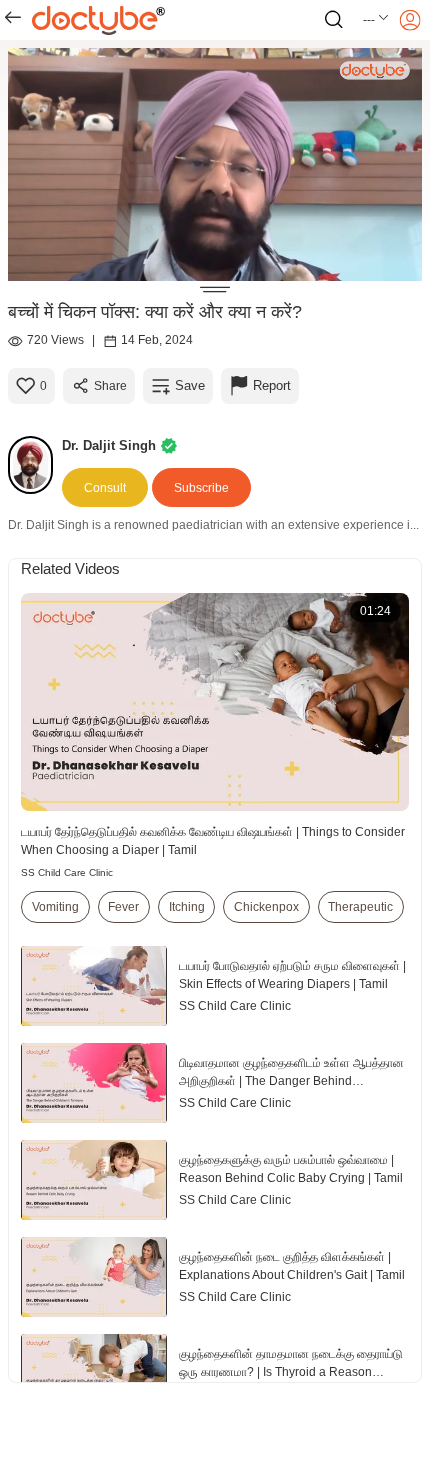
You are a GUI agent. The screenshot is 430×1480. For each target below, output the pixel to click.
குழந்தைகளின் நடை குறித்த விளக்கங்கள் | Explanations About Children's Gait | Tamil (292, 1266)
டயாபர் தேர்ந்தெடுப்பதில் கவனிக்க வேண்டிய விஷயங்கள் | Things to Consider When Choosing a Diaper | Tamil (213, 841)
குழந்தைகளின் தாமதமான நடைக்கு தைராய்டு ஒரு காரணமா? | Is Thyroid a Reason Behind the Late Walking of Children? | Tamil (291, 1364)
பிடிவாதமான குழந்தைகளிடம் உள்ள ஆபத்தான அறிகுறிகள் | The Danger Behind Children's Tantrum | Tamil (291, 1073)
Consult (105, 488)
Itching (187, 907)
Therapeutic (360, 907)
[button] (376, 20)
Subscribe (201, 488)
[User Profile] (410, 20)
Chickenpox (266, 907)
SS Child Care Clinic (67, 872)
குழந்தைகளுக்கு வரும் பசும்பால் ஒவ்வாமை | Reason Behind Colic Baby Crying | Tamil (291, 1169)
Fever (123, 907)
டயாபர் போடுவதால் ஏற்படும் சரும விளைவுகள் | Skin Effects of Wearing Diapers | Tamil (292, 975)
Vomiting (55, 907)
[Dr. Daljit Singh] (35, 465)
